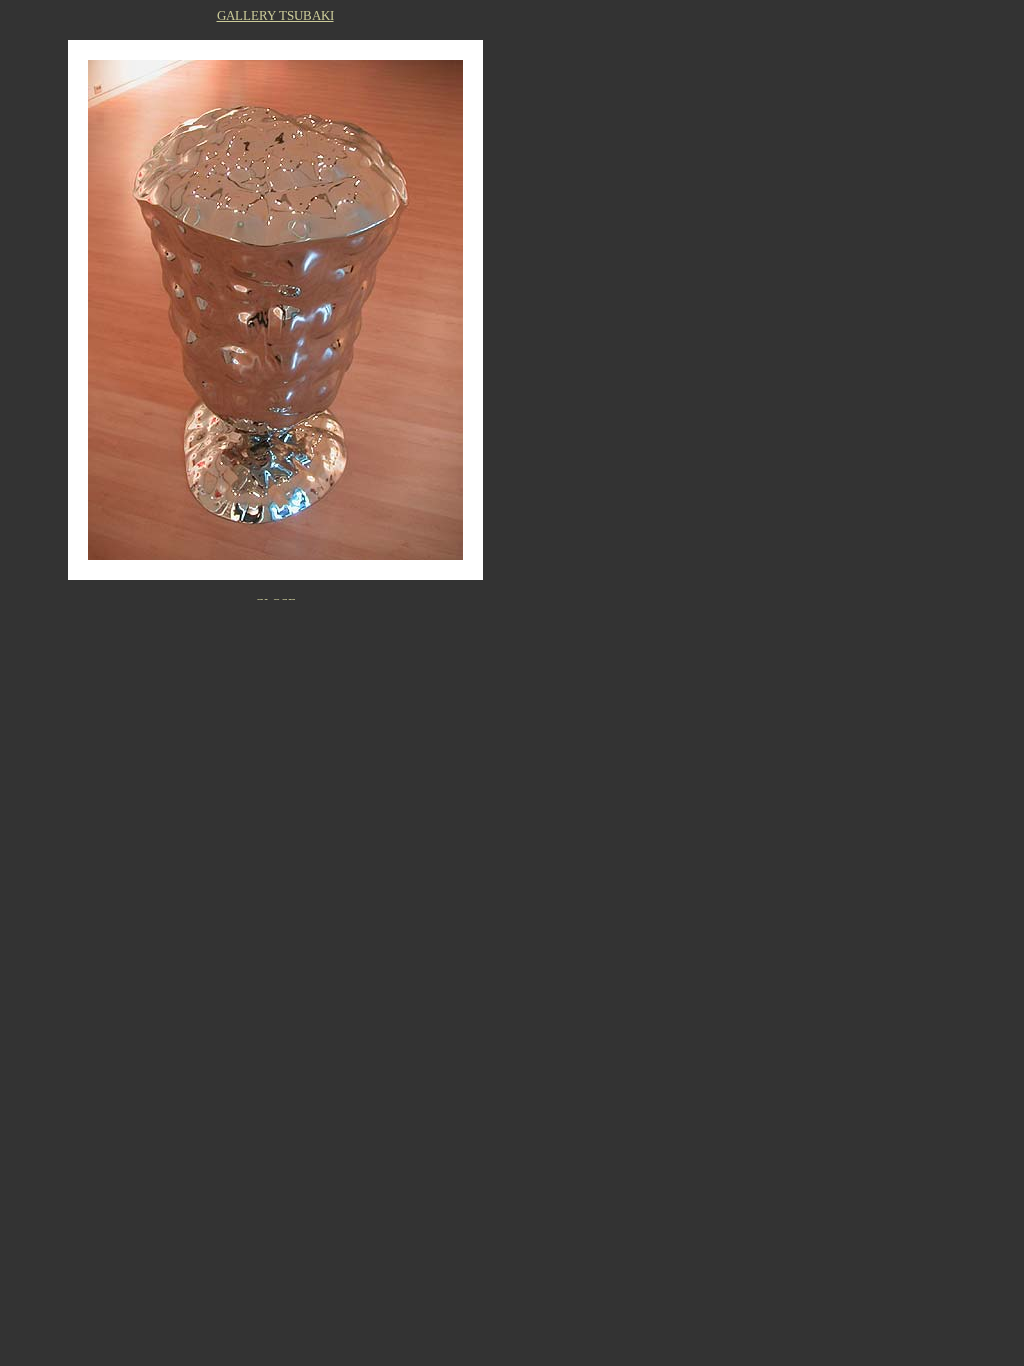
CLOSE (275, 603)
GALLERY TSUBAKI (275, 15)
